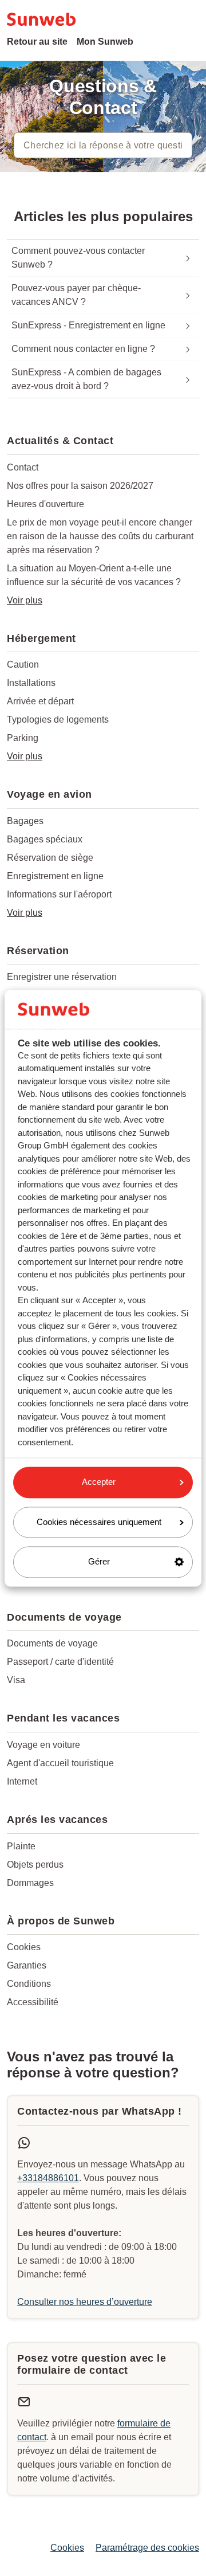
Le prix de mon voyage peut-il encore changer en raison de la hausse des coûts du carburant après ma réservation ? (100, 536)
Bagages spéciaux (45, 839)
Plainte (21, 1846)
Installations (31, 683)
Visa (16, 1680)
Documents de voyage (52, 1643)
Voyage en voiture (43, 1745)
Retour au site (37, 42)
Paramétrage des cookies (147, 2548)
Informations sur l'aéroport (59, 894)
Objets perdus (35, 1865)
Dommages (30, 1883)
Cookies (24, 1947)
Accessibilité (33, 2002)
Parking (23, 738)
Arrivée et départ (40, 701)
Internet (22, 1781)
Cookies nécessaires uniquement (99, 1522)
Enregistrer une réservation (62, 977)
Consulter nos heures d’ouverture (85, 2302)
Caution (23, 664)
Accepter (99, 1482)
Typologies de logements (58, 720)
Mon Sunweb (105, 42)
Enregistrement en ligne (55, 876)
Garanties (27, 1965)
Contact (23, 467)
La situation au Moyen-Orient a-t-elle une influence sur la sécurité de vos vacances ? (94, 575)
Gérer (99, 1562)
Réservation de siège (50, 858)
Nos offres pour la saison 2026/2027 (80, 486)
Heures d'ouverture (45, 504)
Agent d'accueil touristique (60, 1763)
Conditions (29, 1984)
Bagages (25, 821)
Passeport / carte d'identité (60, 1662)
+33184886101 (48, 2178)
